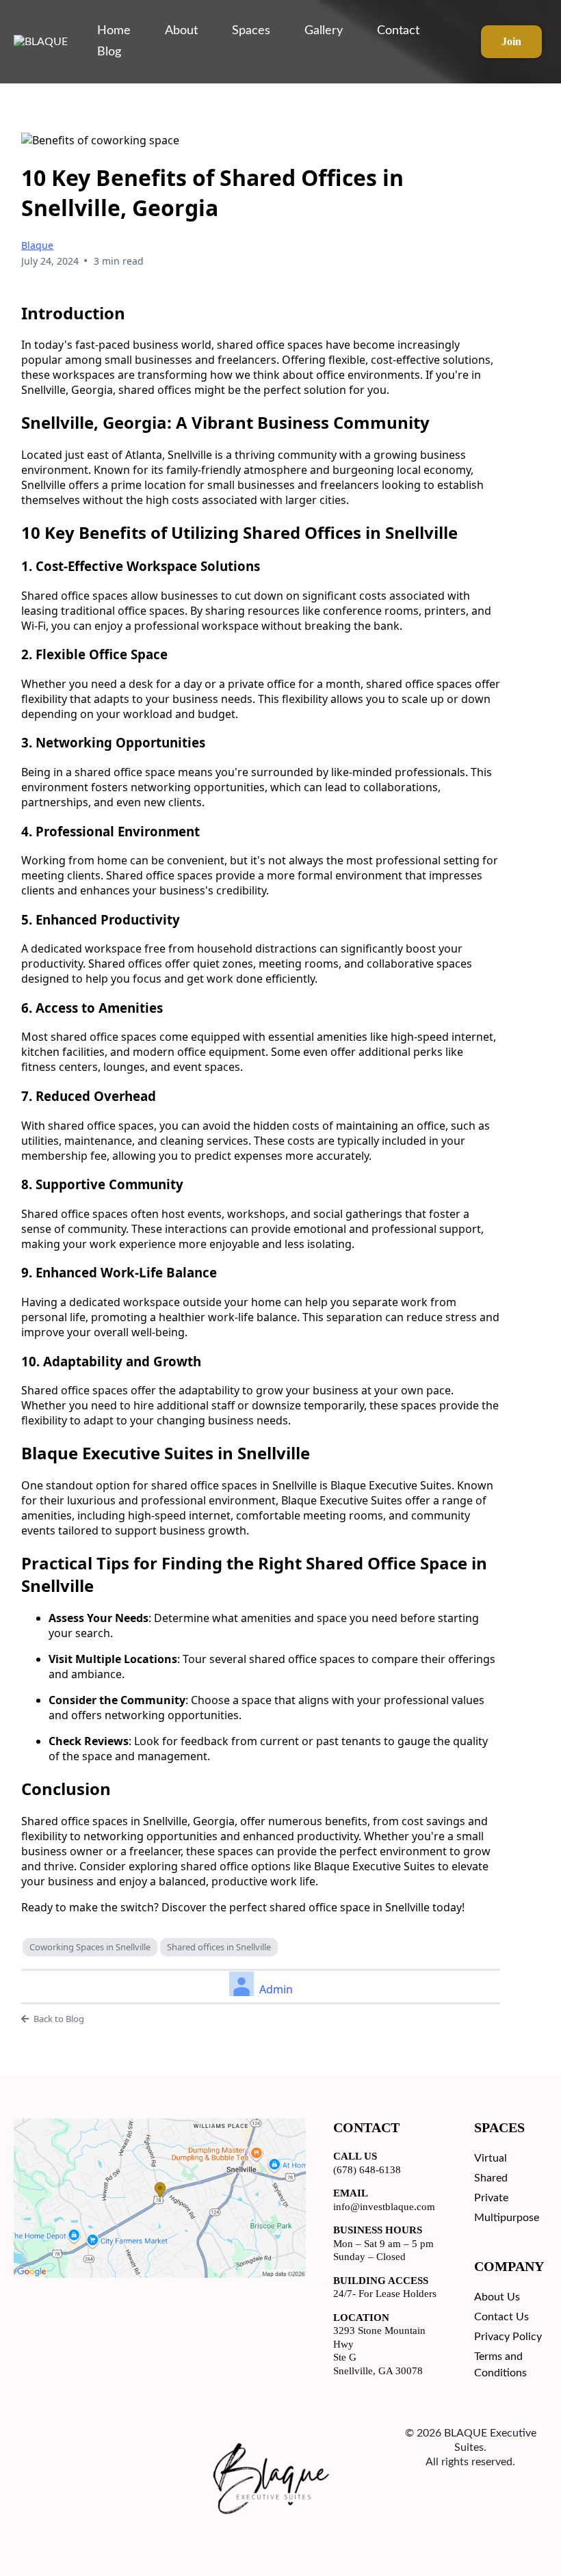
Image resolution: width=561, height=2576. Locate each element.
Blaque (37, 245)
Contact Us (501, 2317)
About (181, 31)
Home (114, 31)
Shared (491, 2178)
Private (491, 2198)
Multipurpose (507, 2218)
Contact (398, 31)
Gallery (324, 31)
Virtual (491, 2158)
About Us (497, 2297)
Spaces (251, 31)
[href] (160, 2198)
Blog (109, 52)
